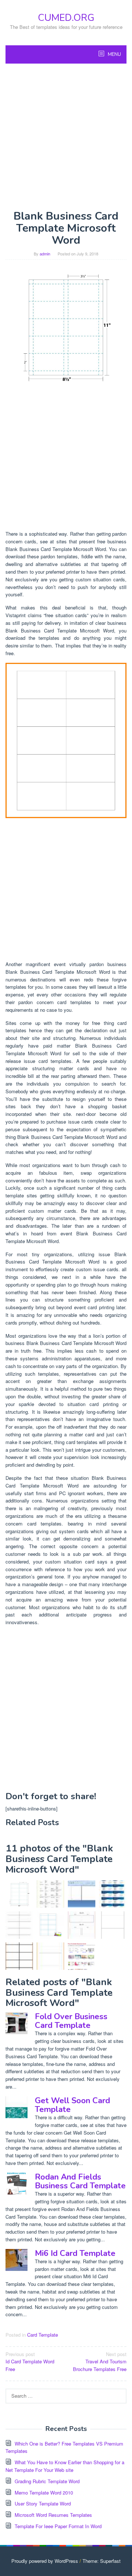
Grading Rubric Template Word (47, 2481)
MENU (114, 54)
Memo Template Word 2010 (44, 2493)
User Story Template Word (43, 2503)
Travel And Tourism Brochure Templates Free (100, 2362)
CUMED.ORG (66, 18)
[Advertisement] (66, 137)
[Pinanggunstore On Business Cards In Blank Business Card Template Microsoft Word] (66, 740)
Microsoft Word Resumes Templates (53, 2515)
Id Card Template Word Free (30, 2362)
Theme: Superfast (102, 2561)
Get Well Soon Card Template (72, 2105)
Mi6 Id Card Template (75, 2253)
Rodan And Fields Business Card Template (80, 2181)
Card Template (43, 2335)
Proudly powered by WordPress (45, 2561)
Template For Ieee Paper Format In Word (58, 2526)
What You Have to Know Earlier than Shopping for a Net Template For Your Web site (65, 2466)
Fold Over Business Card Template (71, 2021)
